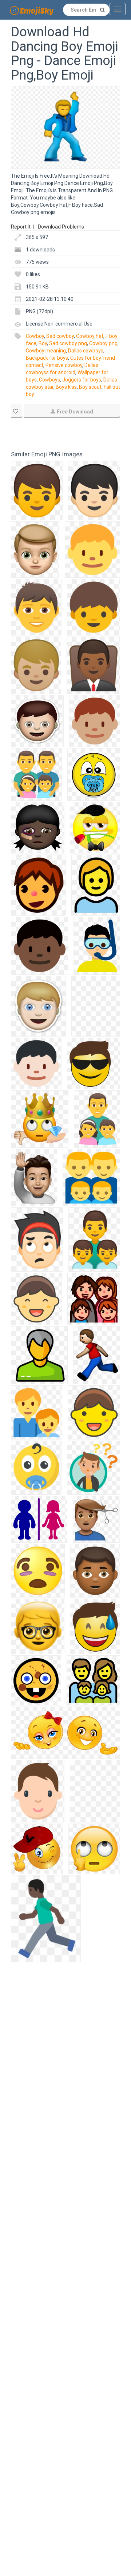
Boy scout (90, 387)
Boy (43, 343)
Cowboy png (103, 343)
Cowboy (35, 336)
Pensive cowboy (64, 365)
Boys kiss (66, 387)
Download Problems (61, 227)
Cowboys (49, 380)
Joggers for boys (82, 380)
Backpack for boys (47, 358)
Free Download (75, 412)
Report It (21, 227)
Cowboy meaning (46, 351)
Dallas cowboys (86, 351)
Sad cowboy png (68, 343)
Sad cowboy (60, 336)
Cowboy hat (90, 336)
